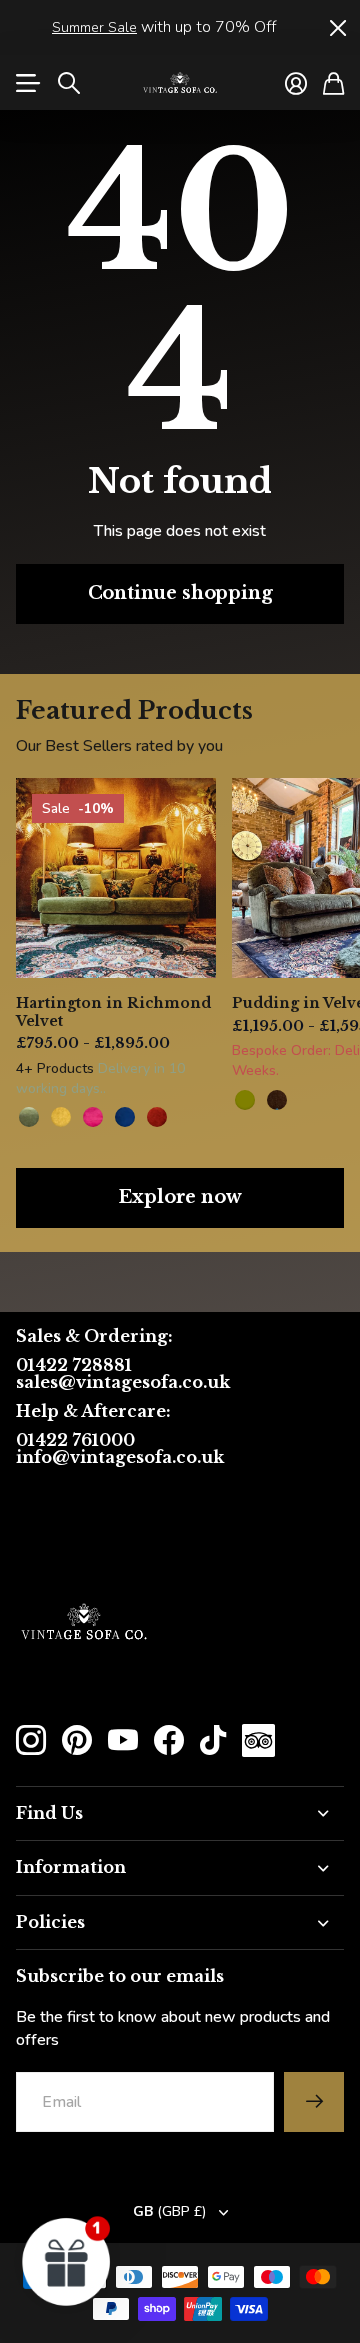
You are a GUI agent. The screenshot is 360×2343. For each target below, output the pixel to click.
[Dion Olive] (245, 1100)
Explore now (179, 1197)
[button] (67, 2261)
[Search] (69, 83)
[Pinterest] (77, 1740)
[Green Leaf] (29, 1117)
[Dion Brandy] (277, 1100)
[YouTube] (123, 1740)
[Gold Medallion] (61, 1117)
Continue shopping (180, 593)
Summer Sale (94, 27)
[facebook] (169, 1740)
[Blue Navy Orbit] (125, 1117)
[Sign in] (296, 83)
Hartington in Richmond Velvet (113, 1012)
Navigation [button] (27, 83)
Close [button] (337, 27)
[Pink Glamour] (93, 1117)
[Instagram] (31, 1740)
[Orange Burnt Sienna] (157, 1117)
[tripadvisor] (258, 1740)
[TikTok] (213, 1740)
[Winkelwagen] (333, 83)
